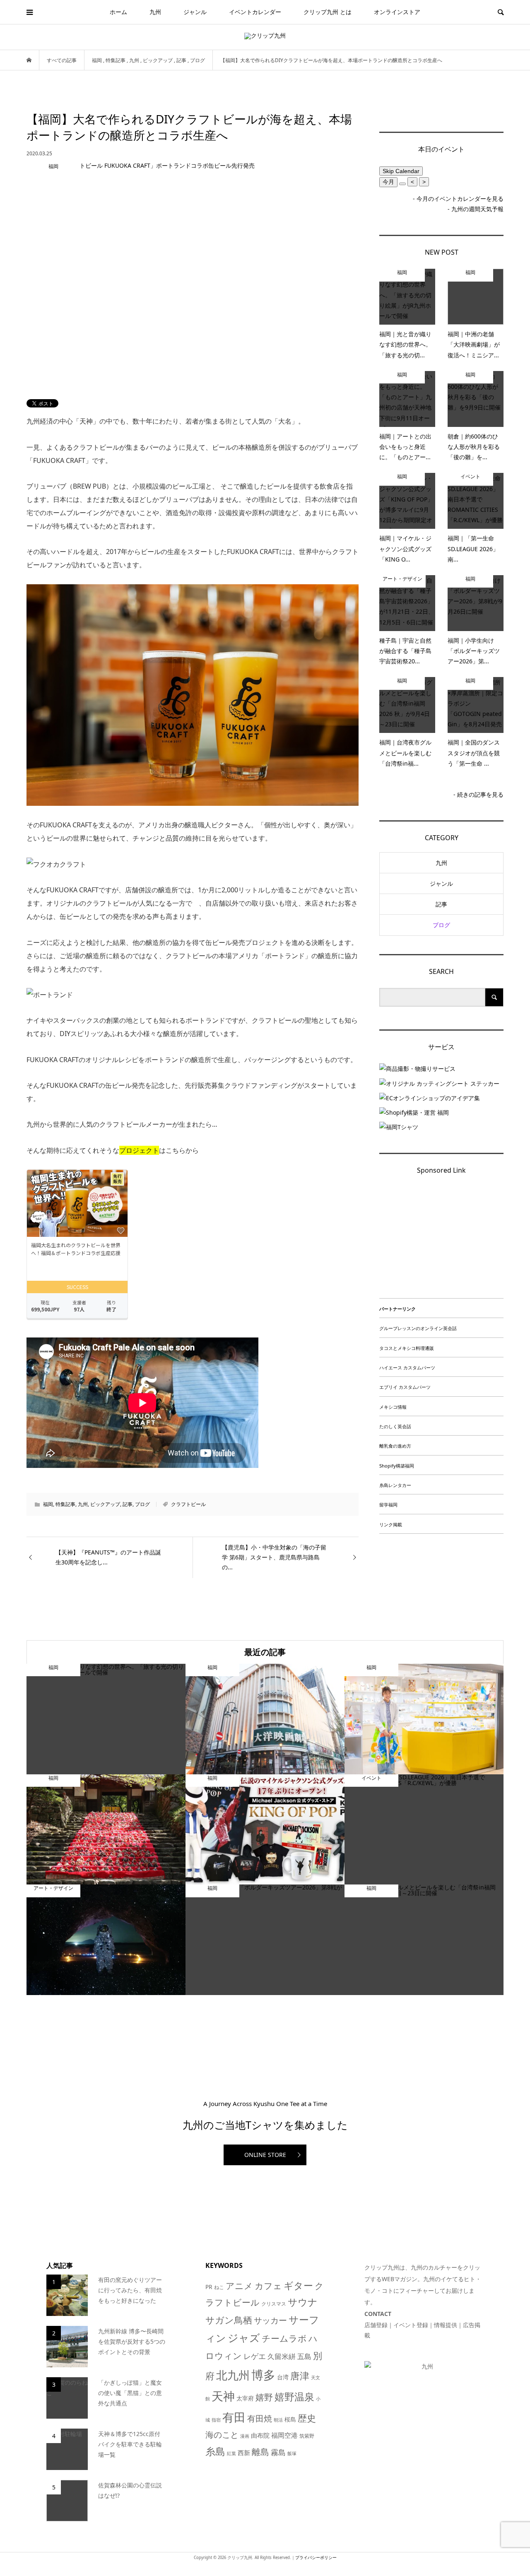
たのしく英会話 (395, 1426)
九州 (155, 12)
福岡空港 (284, 2435)
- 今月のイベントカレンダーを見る (458, 199)
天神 (223, 2396)
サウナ (303, 2302)
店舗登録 (376, 2325)
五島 (304, 2356)
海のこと (222, 2435)
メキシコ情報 (393, 1407)
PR (209, 2287)
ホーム (118, 12)
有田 (234, 2417)
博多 (263, 2375)
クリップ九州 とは (328, 12)
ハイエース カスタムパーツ (407, 1368)
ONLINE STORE (265, 2155)
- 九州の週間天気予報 (476, 209)
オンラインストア (397, 12)
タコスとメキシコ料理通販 (407, 1348)
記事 (128, 1504)
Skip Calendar (401, 171)
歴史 (307, 2418)
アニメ (239, 2286)
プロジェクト (139, 1150)
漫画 (245, 2436)
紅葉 (231, 2453)
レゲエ (255, 2356)
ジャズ (244, 2337)
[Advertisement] (441, 1239)
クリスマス (274, 2304)
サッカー (270, 2320)
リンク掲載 (391, 1524)
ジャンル (195, 12)
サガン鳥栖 (229, 2320)
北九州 (233, 2375)
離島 (260, 2452)
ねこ (219, 2287)
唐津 (300, 2376)
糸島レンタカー (395, 1485)
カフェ (268, 2286)
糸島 (215, 2451)
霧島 (278, 2452)
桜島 (290, 2419)
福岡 (48, 1504)
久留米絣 (282, 2356)
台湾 (283, 2377)
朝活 (278, 2420)
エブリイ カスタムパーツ (405, 1387)
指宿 (216, 2420)
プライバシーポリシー (316, 2558)
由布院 (260, 2435)
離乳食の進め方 (395, 1446)
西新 (244, 2453)
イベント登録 (411, 2325)
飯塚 (292, 2453)
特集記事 (65, 1504)
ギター (298, 2286)
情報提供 (446, 2325)
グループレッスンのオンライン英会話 (418, 1328)
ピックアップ (105, 1504)
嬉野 (264, 2397)
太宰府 (245, 2398)
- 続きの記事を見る (478, 794)
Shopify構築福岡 (397, 1466)
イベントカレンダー (255, 12)
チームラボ (284, 2338)
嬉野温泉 (294, 2396)
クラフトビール (188, 1504)
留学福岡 (388, 1505)
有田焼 (260, 2418)
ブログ (142, 1504)
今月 (388, 182)
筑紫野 (307, 2436)
